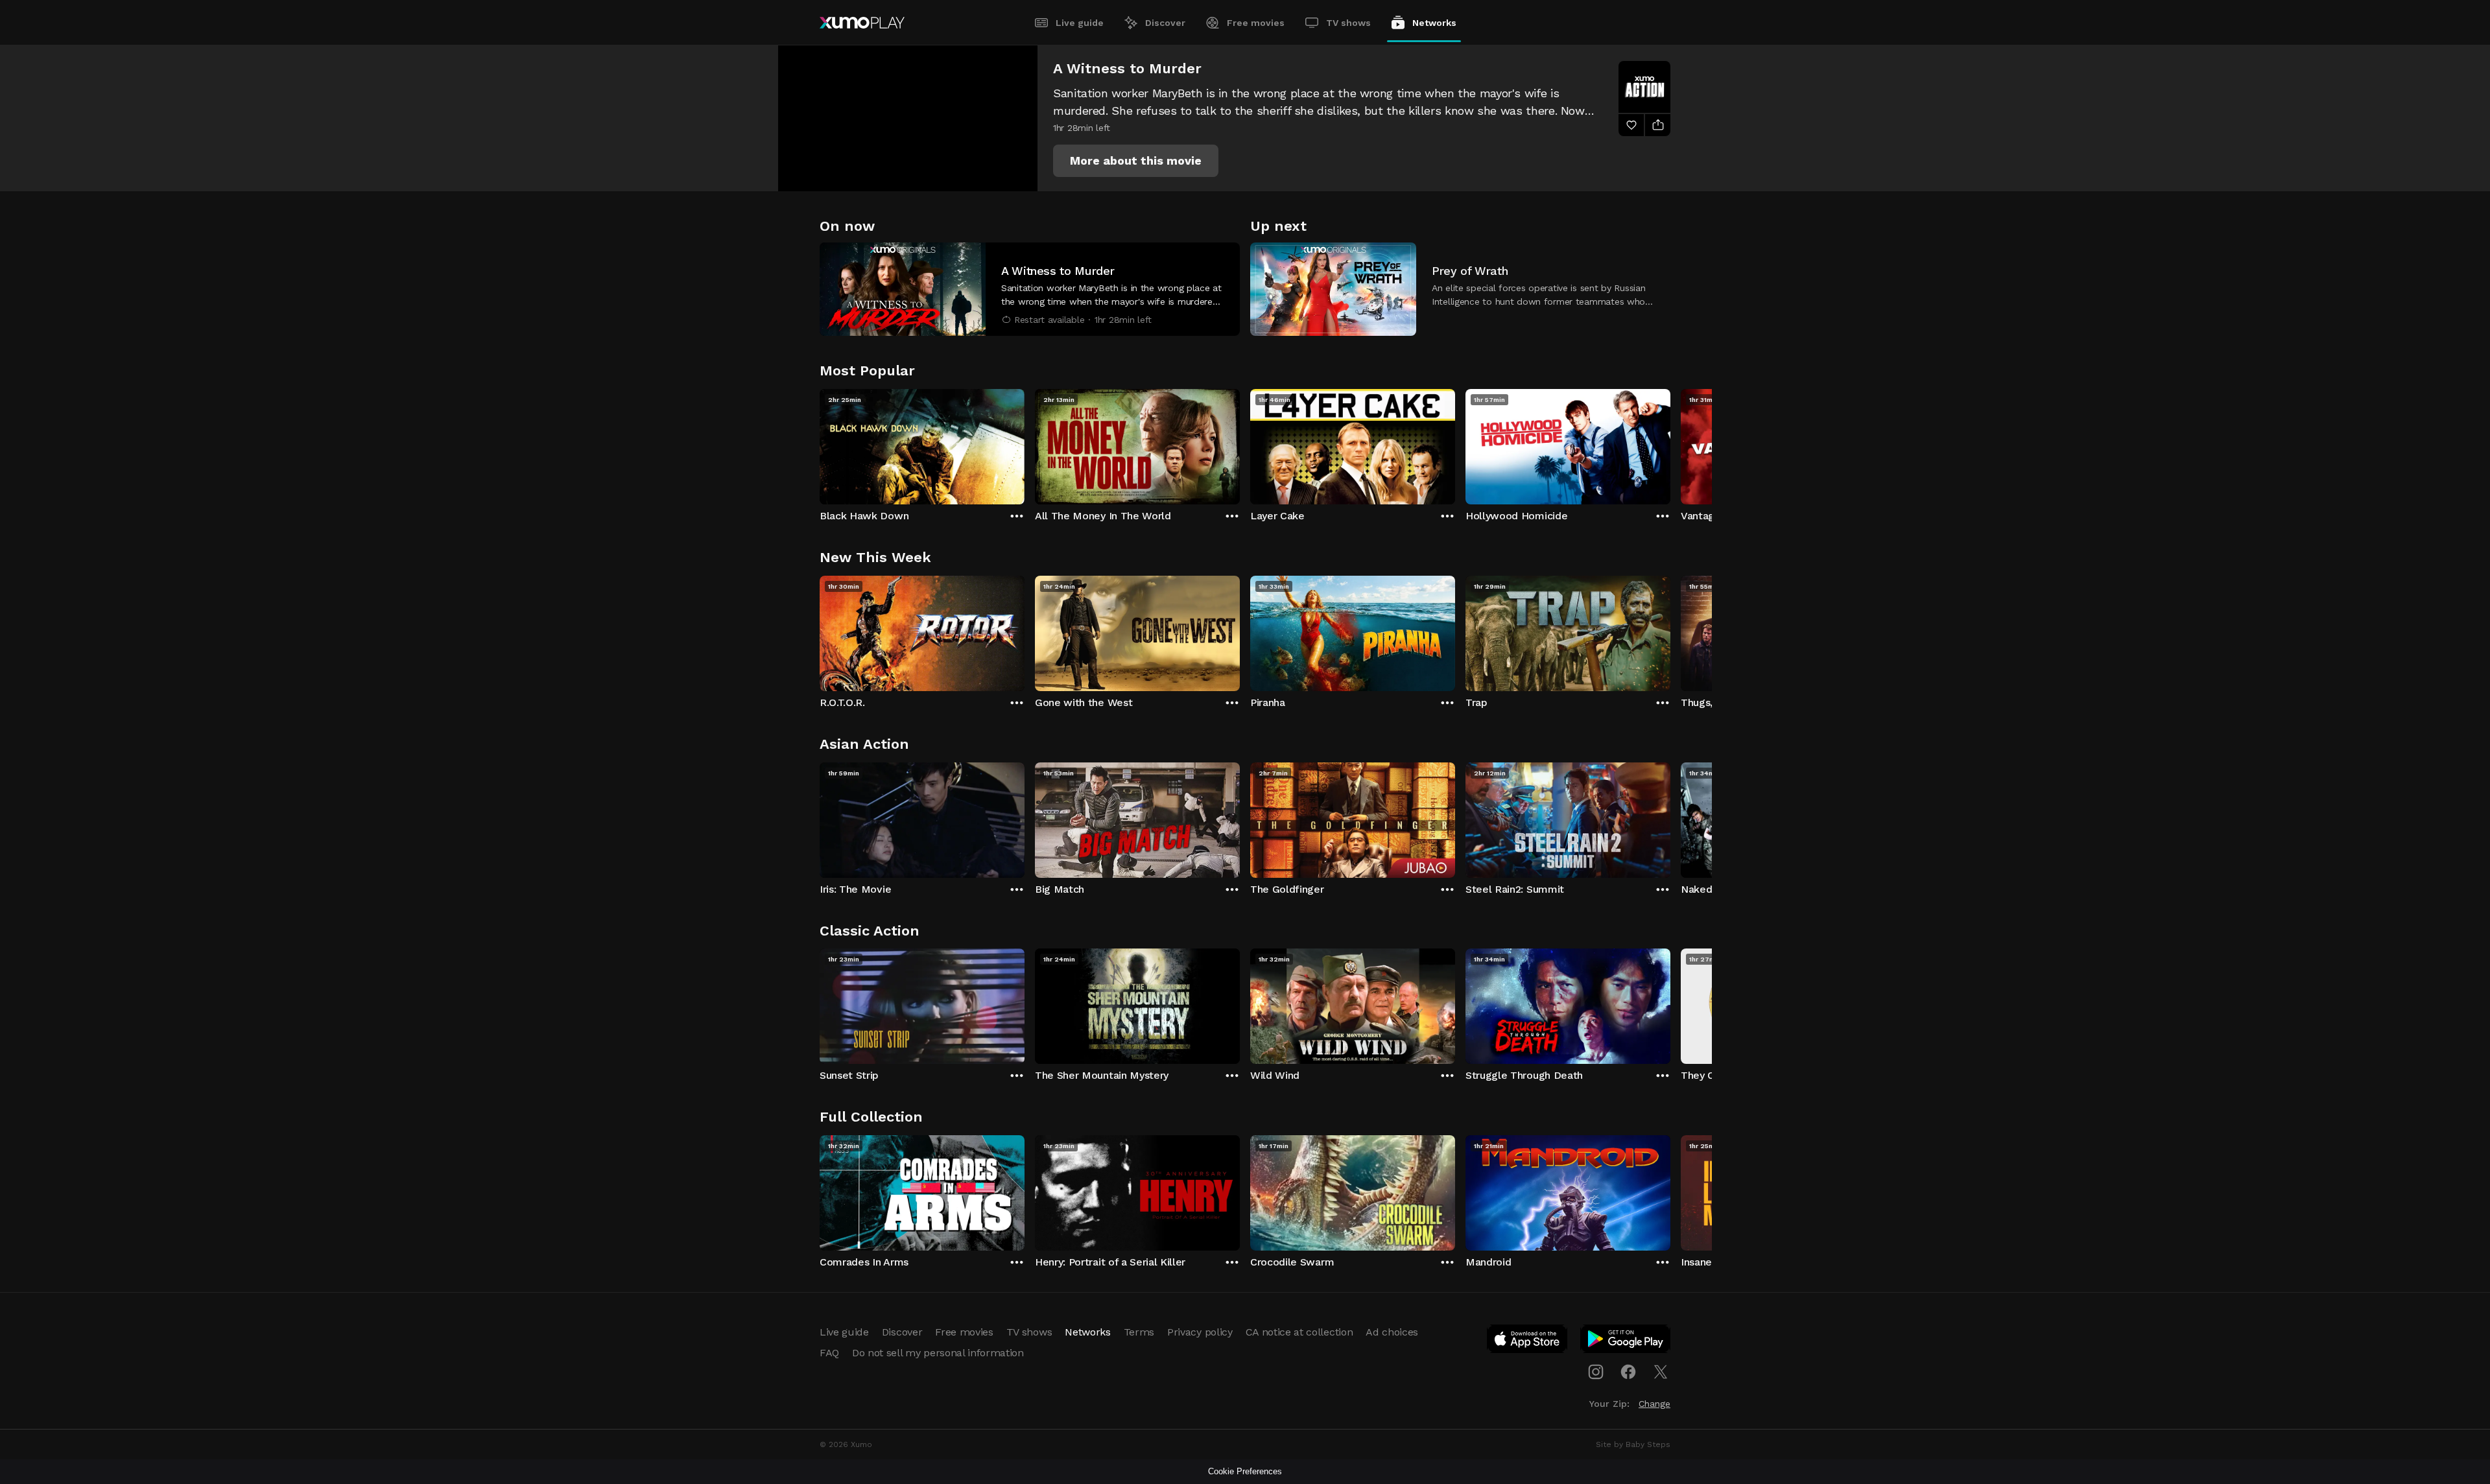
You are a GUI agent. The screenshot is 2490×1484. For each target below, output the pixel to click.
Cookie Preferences (1245, 1471)
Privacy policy (1200, 1332)
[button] (1136, 161)
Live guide (1080, 23)
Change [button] (1654, 1404)
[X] (1661, 1372)
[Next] (1670, 443)
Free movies (1256, 23)
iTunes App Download (1528, 1341)
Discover (1165, 23)
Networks (1434, 23)
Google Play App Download (1626, 1341)
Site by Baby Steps (1633, 1444)
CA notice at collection (1299, 1332)
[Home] (862, 23)
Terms (1139, 1332)
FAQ (829, 1353)
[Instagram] (1596, 1372)
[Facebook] (1628, 1372)
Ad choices (1392, 1332)
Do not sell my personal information (938, 1353)
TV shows (1348, 23)
